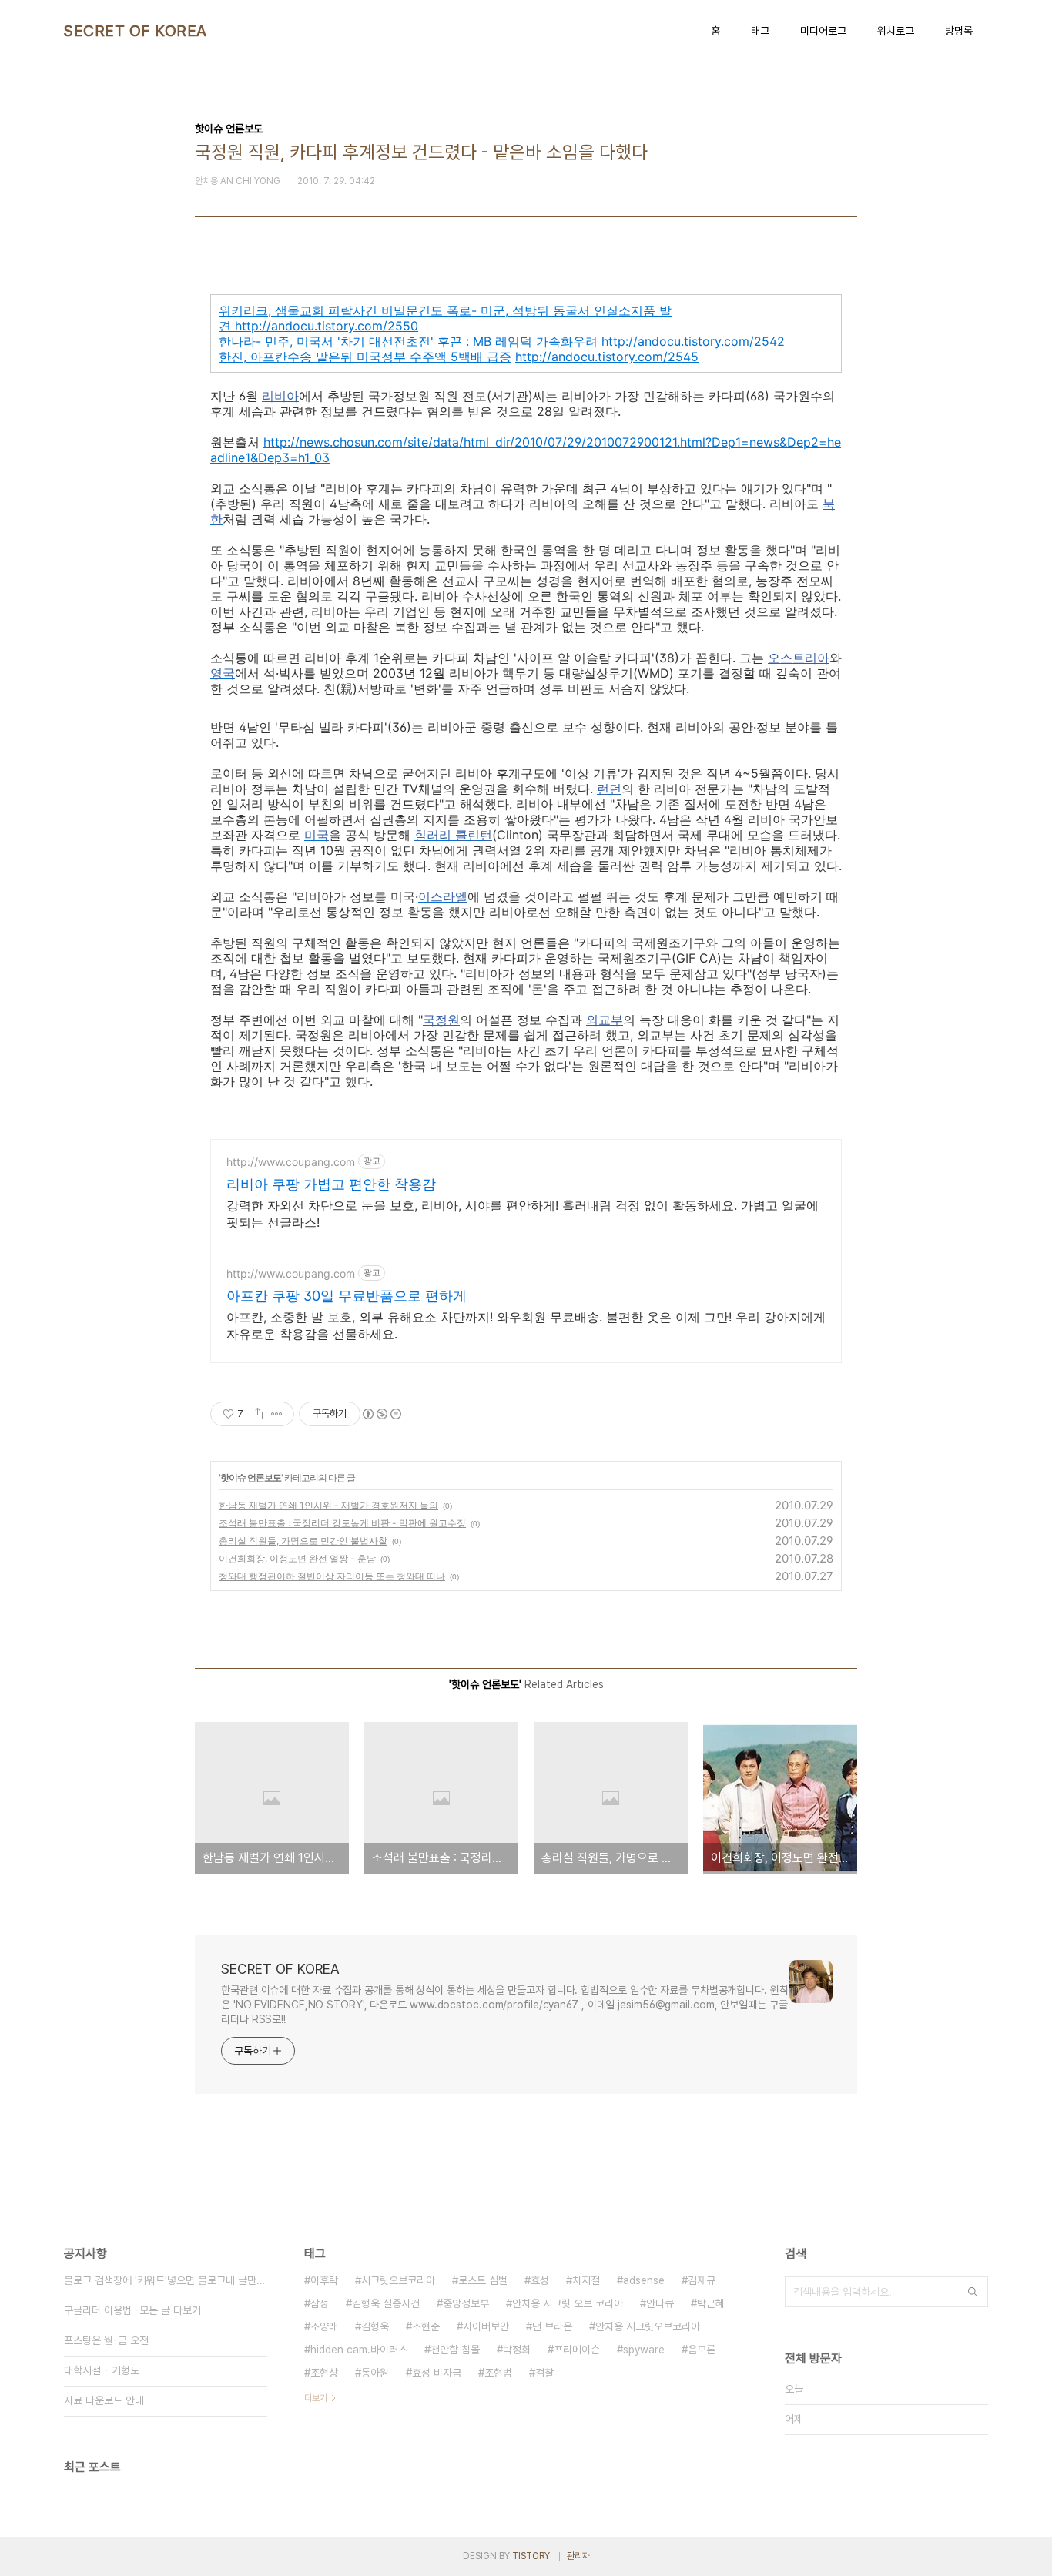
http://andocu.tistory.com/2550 (327, 326)
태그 (760, 31)
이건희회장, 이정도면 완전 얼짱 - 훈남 (297, 1558)
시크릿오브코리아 (398, 2280)
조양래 (324, 2326)
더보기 (316, 2398)
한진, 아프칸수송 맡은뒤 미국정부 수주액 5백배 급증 (365, 357)
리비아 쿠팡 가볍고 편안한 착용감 (331, 1184)
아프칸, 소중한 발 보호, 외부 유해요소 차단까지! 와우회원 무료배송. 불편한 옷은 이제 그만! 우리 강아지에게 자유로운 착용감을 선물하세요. (526, 1325)
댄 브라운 (552, 2326)
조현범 (498, 2373)
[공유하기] (258, 1414)
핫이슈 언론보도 (251, 1477)
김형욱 (375, 2326)
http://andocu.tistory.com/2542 (693, 341)
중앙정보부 (466, 2303)
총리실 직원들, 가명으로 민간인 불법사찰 (303, 1541)
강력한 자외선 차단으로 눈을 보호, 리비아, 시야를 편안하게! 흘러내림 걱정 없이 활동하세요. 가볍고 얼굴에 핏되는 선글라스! (523, 1214)
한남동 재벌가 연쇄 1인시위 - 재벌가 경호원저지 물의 (328, 1505)
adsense (644, 2280)
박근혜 (711, 2303)
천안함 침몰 (455, 2350)
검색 (973, 2292)
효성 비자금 (437, 2373)
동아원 (375, 2373)
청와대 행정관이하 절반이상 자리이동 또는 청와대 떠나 (332, 1576)
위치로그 (896, 31)
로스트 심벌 (483, 2280)
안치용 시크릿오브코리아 (648, 2326)
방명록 (959, 31)
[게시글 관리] (277, 1414)
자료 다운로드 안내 (104, 2400)
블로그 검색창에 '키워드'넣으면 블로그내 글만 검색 (166, 2280)
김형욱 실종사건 (386, 2303)
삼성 (320, 2303)
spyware (644, 2350)
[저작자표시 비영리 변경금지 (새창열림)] (381, 1414)
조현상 (324, 2373)
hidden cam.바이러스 (359, 2350)
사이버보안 (486, 2326)
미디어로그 (823, 31)
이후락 (324, 2280)
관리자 (578, 2556)
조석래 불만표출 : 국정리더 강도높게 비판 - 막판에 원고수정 (342, 1523)
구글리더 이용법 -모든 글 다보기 (132, 2310)
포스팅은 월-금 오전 (106, 2340)
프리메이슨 (577, 2350)
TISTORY (531, 2556)
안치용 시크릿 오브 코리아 (568, 2303)
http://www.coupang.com (291, 1162)
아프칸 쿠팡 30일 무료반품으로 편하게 (347, 1296)
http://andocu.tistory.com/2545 (607, 357)
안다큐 (660, 2303)
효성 (540, 2280)
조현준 (426, 2326)
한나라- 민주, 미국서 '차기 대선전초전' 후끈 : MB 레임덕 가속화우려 (408, 341)
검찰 (544, 2373)
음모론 (702, 2350)
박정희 (517, 2350)
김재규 (702, 2280)
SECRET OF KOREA (136, 31)
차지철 (586, 2280)
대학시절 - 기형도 (102, 2370)
